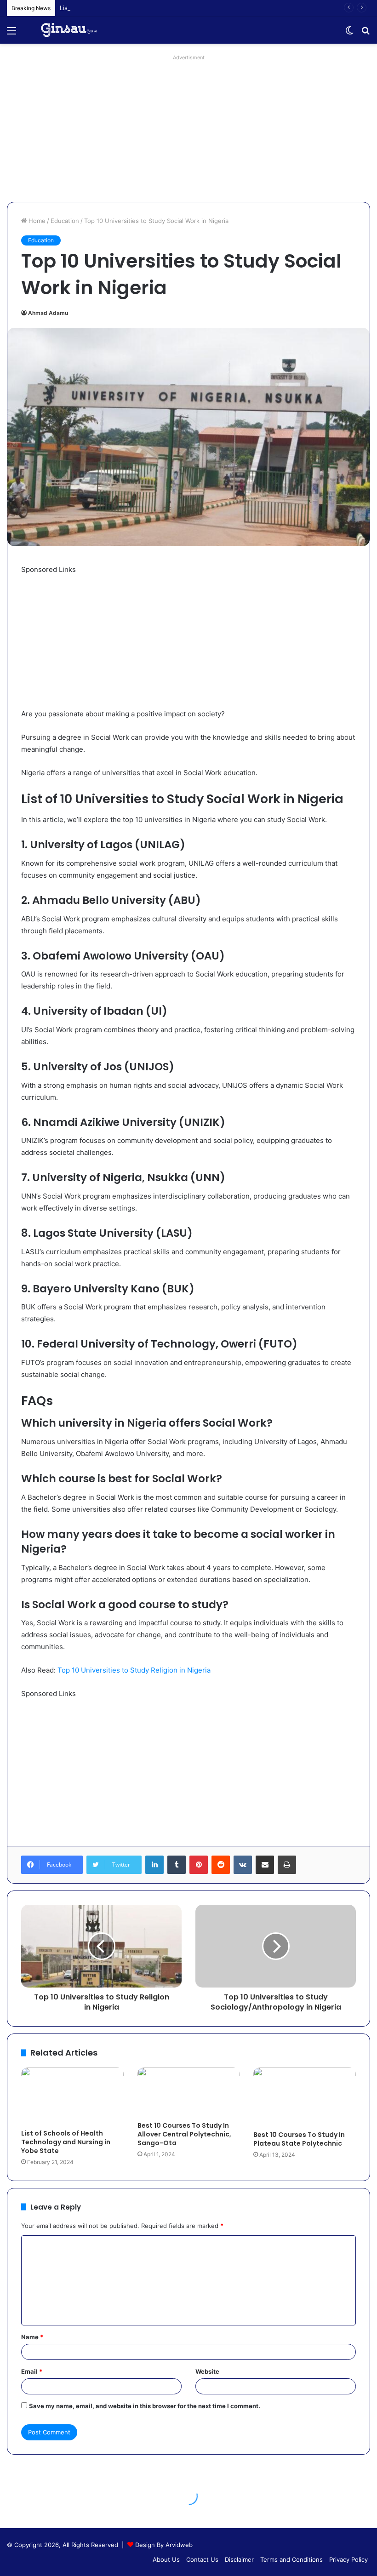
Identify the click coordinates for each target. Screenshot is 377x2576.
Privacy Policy (348, 2559)
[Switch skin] (349, 34)
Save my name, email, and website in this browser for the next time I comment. (145, 2406)
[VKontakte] (243, 1865)
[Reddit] (221, 1865)
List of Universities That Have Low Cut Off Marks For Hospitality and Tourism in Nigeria (185, 8)
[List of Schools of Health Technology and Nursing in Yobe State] (72, 2096)
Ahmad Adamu (48, 313)
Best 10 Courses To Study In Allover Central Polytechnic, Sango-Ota (184, 2134)
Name (32, 2337)
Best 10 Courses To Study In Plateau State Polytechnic (299, 2139)
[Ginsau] (73, 30)
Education (65, 221)
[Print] (287, 1865)
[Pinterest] (199, 1865)
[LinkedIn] (154, 1865)
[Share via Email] (265, 1865)
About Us (166, 2559)
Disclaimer (239, 2559)
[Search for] (366, 34)
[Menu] (11, 34)
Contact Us (202, 2559)
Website (207, 2371)
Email (32, 2371)
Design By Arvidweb (164, 2545)
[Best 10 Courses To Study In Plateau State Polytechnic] (305, 2096)
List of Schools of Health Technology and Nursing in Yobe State (66, 2142)
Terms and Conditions (291, 2559)
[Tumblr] (177, 1865)
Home (36, 221)
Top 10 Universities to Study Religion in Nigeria (134, 1670)
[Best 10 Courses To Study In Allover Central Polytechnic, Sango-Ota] (189, 2092)
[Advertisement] (188, 128)
